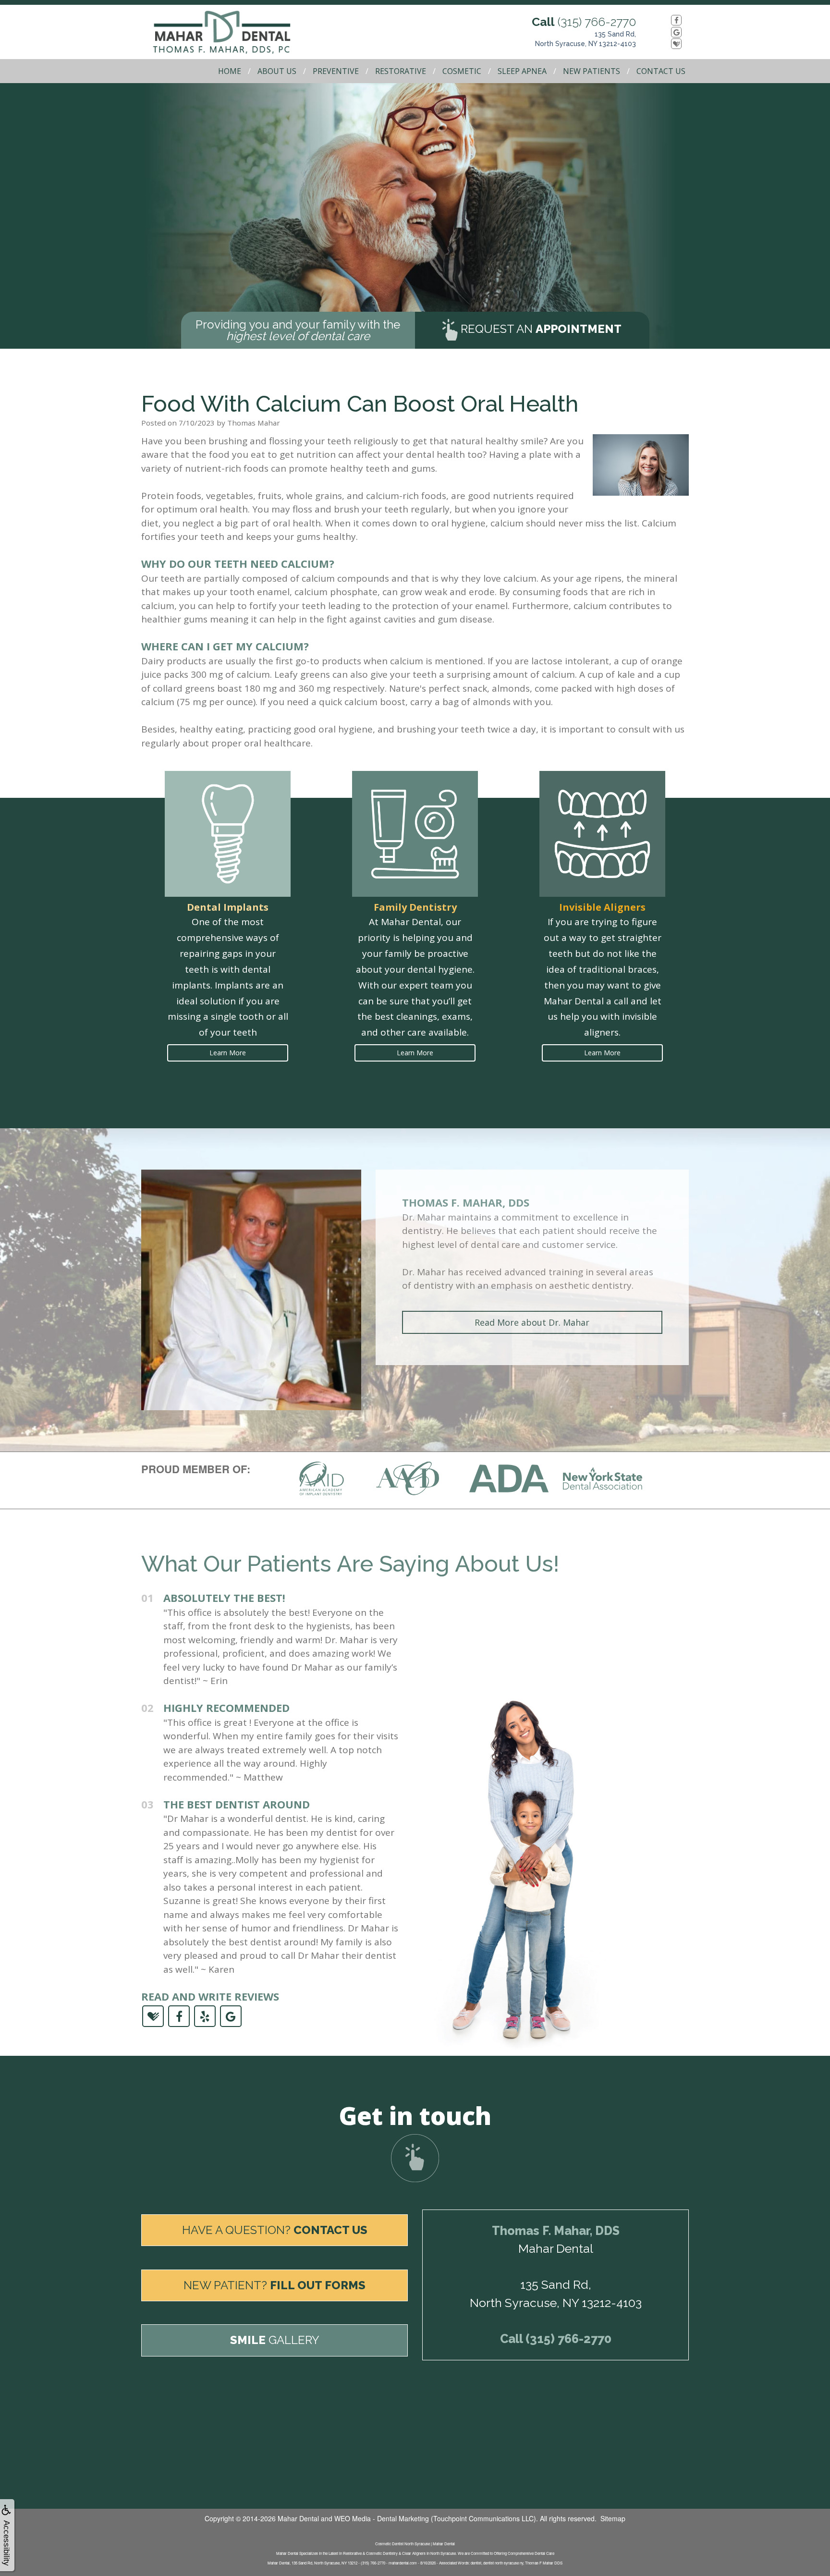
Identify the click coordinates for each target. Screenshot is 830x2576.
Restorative (401, 71)
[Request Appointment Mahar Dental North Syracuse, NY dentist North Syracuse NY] (415, 2158)
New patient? (275, 2285)
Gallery (275, 2340)
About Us (277, 71)
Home (230, 71)
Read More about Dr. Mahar (532, 1322)
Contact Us (661, 71)
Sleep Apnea (522, 71)
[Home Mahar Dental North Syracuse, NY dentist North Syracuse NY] (232, 32)
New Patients (592, 71)
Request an (540, 329)
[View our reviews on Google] (666, 32)
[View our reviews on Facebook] (666, 20)
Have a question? (275, 2230)
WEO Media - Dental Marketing (382, 2518)
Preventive (336, 71)
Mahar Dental (298, 2518)
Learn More (228, 1053)
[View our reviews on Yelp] (205, 2015)
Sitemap (613, 2518)
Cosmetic (462, 71)
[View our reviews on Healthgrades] (666, 44)
